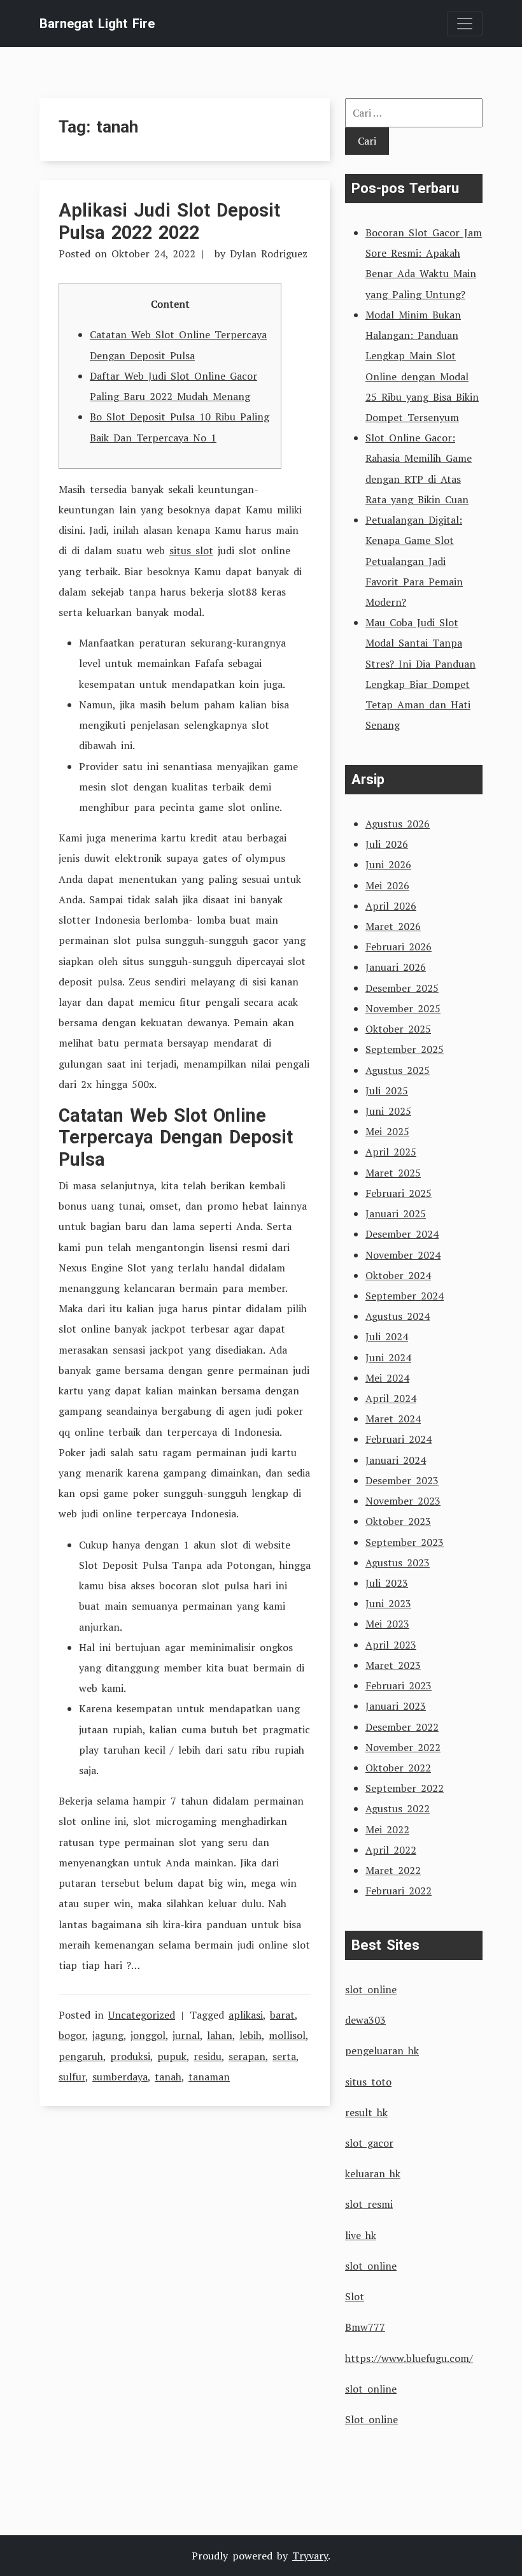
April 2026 (391, 906)
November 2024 (403, 1255)
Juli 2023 (387, 1583)
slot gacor (369, 2143)
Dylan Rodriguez (269, 254)
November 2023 (403, 1501)
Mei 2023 (387, 1624)
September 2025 (405, 1049)
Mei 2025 (387, 1131)
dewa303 (365, 2020)
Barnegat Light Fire (97, 24)
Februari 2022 (399, 1891)
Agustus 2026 (398, 824)
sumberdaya (120, 2077)
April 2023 (391, 1645)
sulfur (72, 2077)
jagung (108, 2035)
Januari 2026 (396, 967)
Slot (355, 2296)
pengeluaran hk (382, 2050)
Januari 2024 (396, 1460)
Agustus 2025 (398, 1070)
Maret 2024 (393, 1419)
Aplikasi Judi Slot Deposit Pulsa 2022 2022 (169, 221)
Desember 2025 (402, 988)
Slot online (371, 2419)
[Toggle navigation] (465, 24)
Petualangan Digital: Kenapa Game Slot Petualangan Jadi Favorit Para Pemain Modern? (414, 561)
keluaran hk (373, 2173)
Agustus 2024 (398, 1316)
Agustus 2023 (398, 1563)
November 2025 (403, 1008)
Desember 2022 (402, 1727)
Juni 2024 (388, 1357)
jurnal (186, 2035)
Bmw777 (365, 2327)
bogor (72, 2035)
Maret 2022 (393, 1870)
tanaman (209, 2077)
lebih (250, 2035)
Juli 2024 (387, 1336)
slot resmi (369, 2204)
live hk (361, 2235)
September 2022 (405, 1788)
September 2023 (405, 1542)
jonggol (148, 2035)
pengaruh (81, 2056)
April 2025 (391, 1152)
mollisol (287, 2035)
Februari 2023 (399, 1685)
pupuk (172, 2056)
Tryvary (310, 2556)
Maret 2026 (393, 926)
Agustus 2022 (398, 1808)
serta (284, 2056)
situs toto (368, 2082)
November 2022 (403, 1747)
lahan (220, 2035)
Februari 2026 (399, 947)
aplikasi (246, 2015)
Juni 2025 (388, 1111)
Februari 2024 (399, 1439)
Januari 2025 (396, 1213)
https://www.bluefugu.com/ (409, 2358)
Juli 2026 (387, 844)
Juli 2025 (387, 1091)
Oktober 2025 (398, 1029)
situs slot (191, 550)
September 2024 (405, 1296)
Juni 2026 (388, 864)
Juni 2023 (388, 1603)
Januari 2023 (396, 1706)
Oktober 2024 (398, 1275)
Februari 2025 (399, 1193)
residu (208, 2056)
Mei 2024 (387, 1378)
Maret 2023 (393, 1665)
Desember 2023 (402, 1480)
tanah (168, 2077)
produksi (130, 2056)
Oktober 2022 (398, 1768)
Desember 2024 (402, 1234)
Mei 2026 (387, 885)
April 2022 (391, 1850)
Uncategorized (142, 2015)
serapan (247, 2056)
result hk (366, 2112)
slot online (371, 1989)
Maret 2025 (393, 1173)
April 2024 (391, 1398)
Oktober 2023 (398, 1521)
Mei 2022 (387, 1829)
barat (282, 2015)
